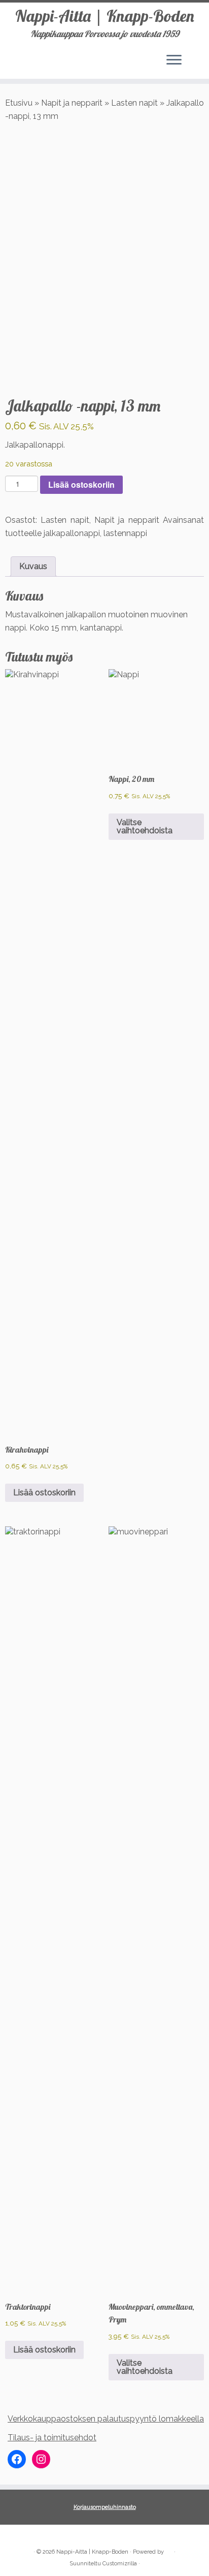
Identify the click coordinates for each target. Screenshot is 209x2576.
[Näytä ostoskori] (194, 57)
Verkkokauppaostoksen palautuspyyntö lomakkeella (106, 2419)
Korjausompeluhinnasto (105, 2507)
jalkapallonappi (72, 533)
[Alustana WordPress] (169, 2550)
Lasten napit (134, 103)
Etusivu (19, 103)
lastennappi (125, 533)
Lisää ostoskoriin (81, 484)
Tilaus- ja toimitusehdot (52, 2438)
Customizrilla (120, 2564)
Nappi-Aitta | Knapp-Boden (105, 16)
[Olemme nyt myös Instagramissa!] (28, 2536)
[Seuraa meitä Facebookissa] (16, 2536)
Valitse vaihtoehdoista (145, 826)
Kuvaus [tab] (33, 566)
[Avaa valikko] (174, 60)
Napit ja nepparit (72, 103)
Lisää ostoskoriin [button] (44, 1493)
